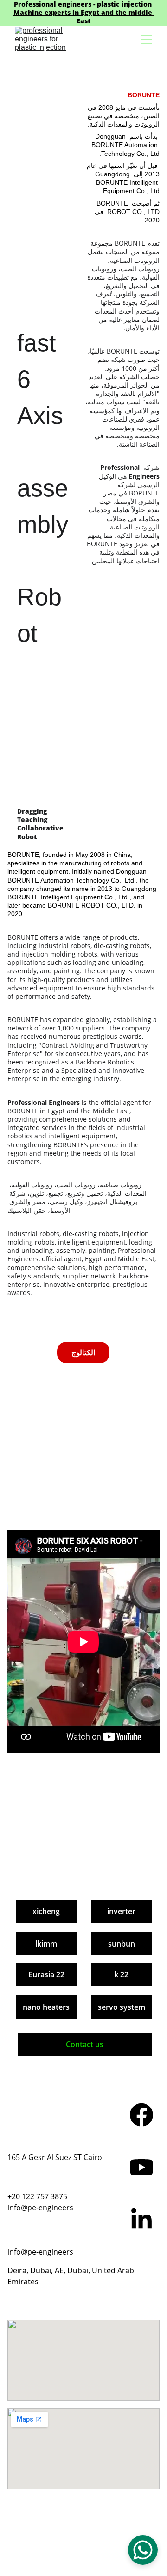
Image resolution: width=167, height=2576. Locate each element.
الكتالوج (83, 1352)
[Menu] (147, 40)
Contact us (85, 2044)
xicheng (46, 1911)
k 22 (121, 1974)
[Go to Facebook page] (141, 2119)
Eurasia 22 (46, 1974)
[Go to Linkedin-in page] (141, 2220)
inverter (121, 1911)
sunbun (122, 1944)
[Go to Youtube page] (141, 2172)
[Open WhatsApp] (143, 2550)
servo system (122, 2007)
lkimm (46, 1944)
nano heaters (46, 2007)
